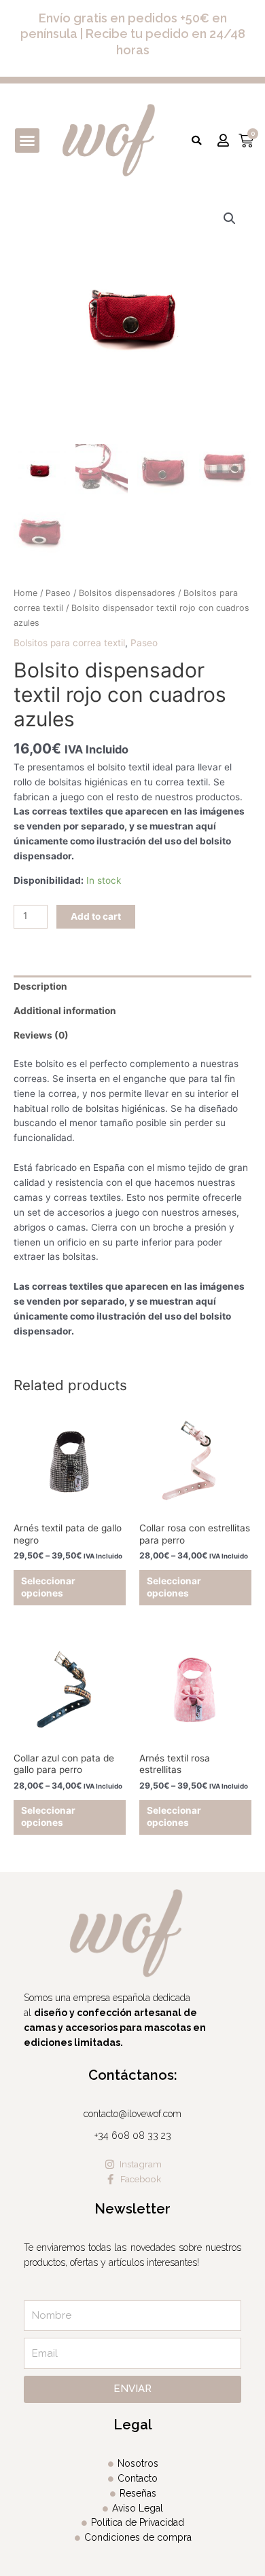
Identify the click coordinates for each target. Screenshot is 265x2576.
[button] (27, 141)
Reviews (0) (41, 1035)
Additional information (65, 1011)
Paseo (58, 593)
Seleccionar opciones (48, 1587)
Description (40, 986)
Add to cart (96, 916)
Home (25, 593)
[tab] (132, 988)
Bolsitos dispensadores (127, 593)
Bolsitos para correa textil (69, 643)
